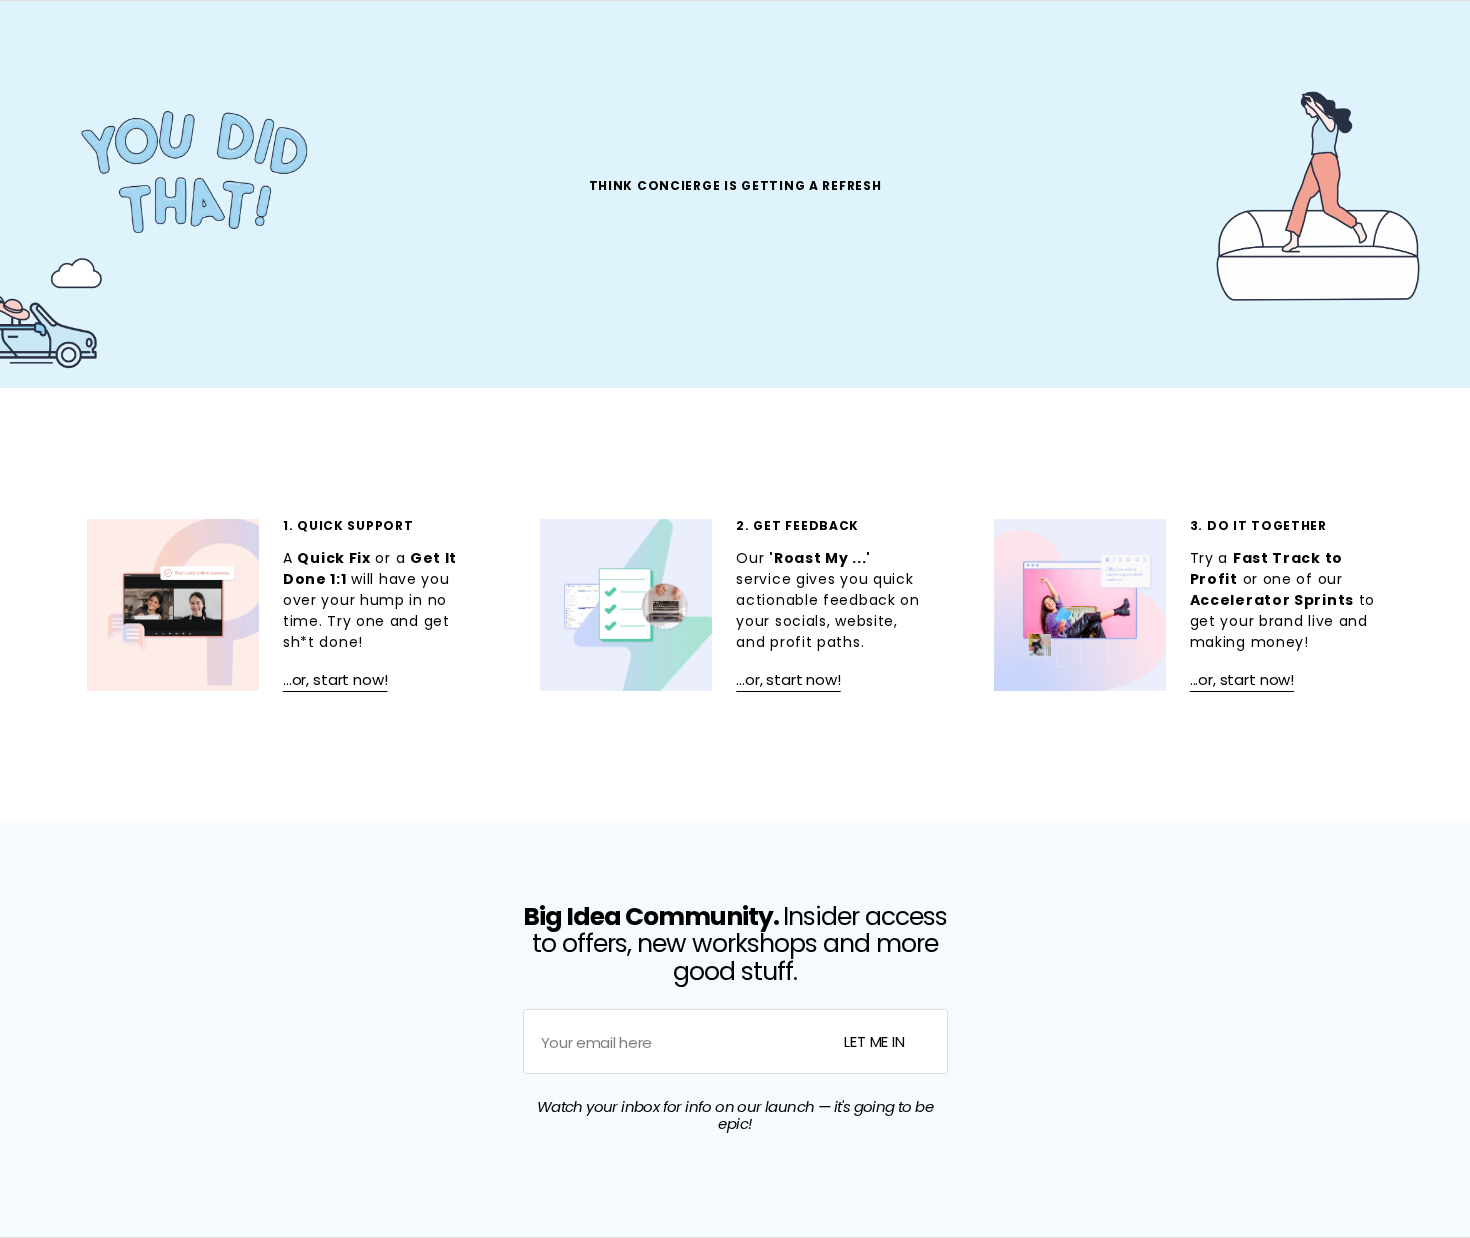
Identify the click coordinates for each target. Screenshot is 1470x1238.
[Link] (281, 605)
